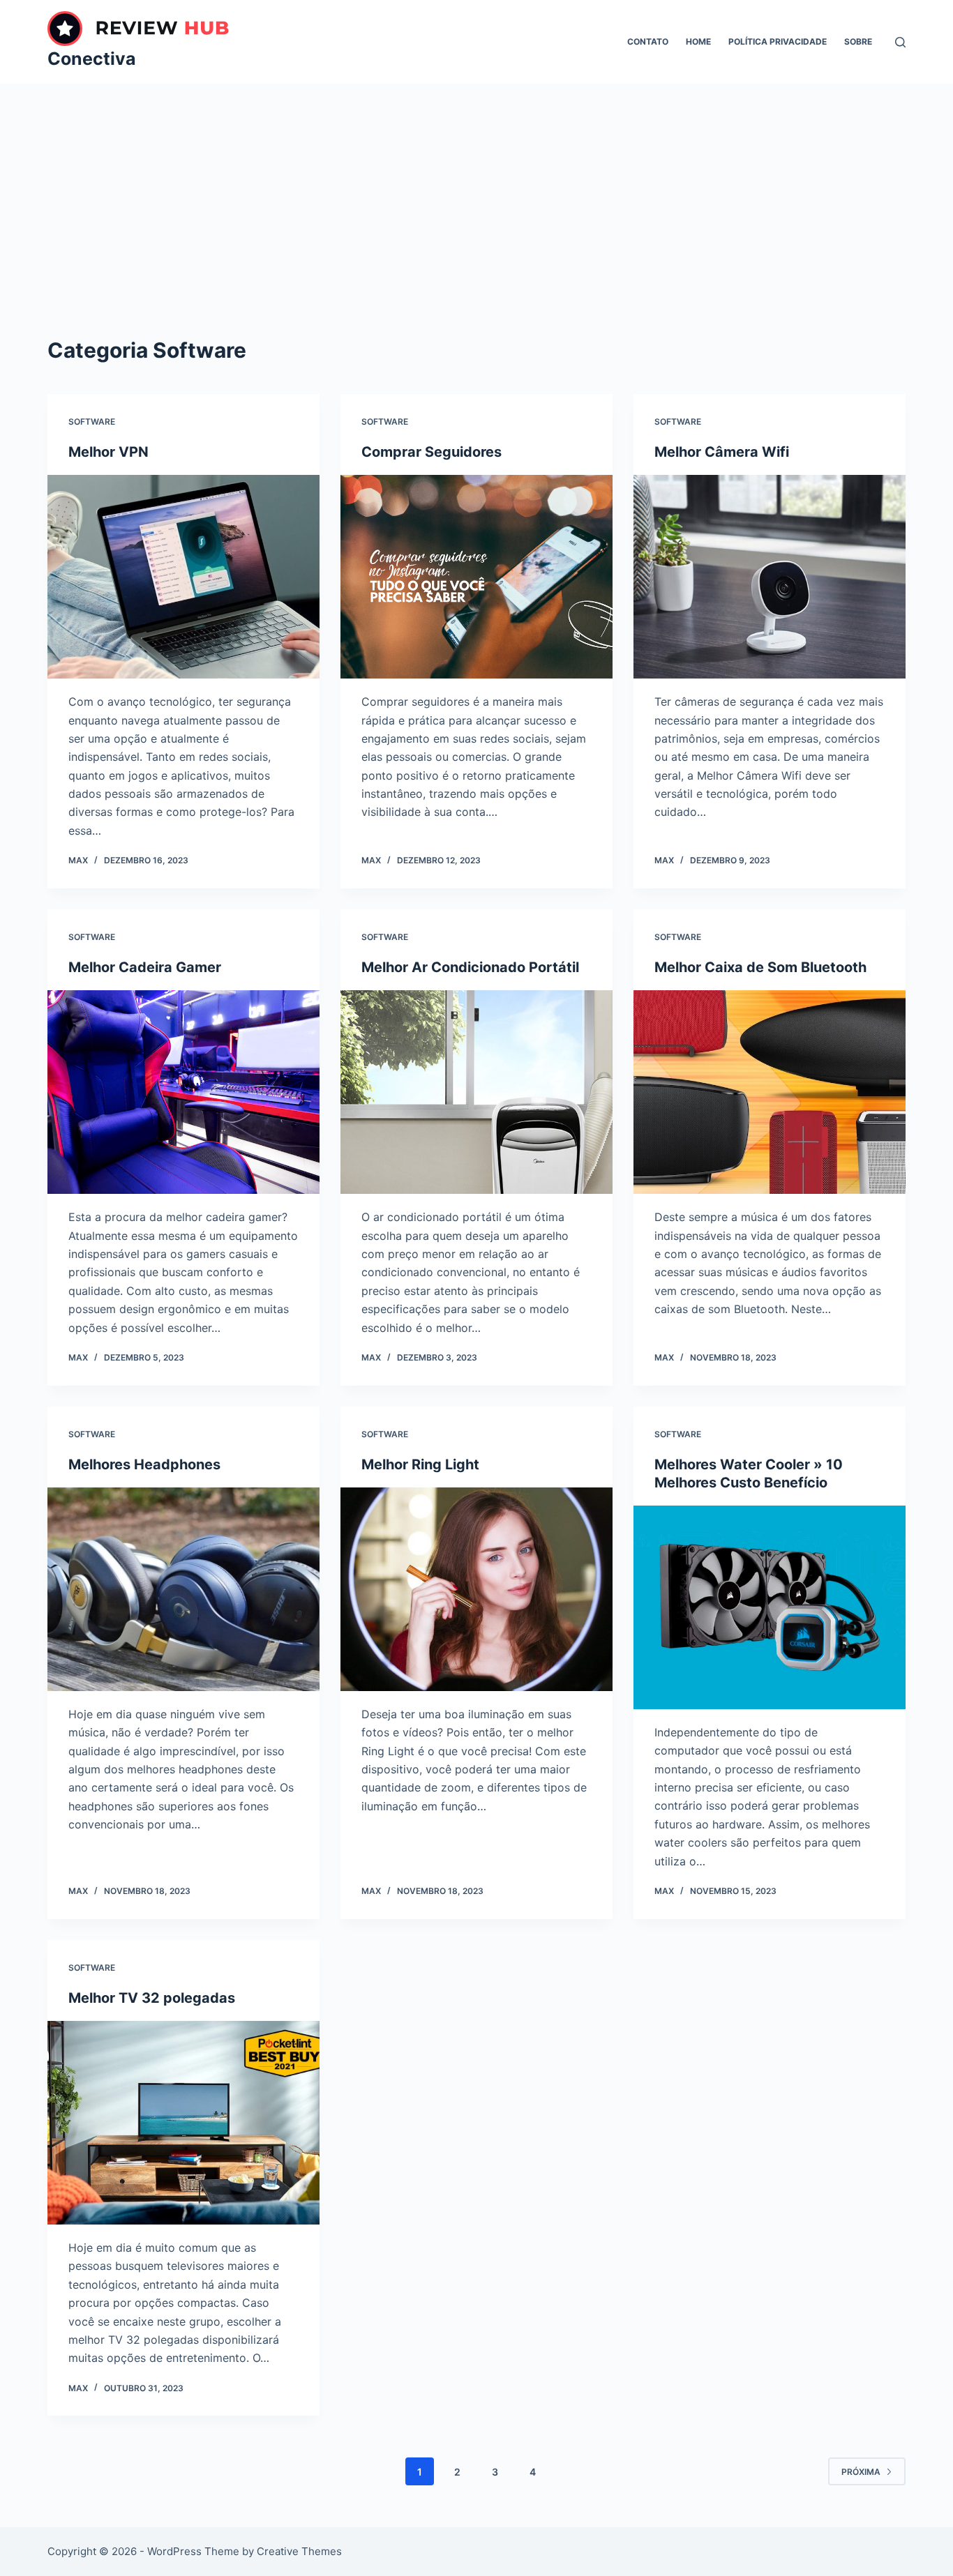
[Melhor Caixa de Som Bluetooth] (770, 1092)
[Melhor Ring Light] (476, 1589)
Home (698, 41)
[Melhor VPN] (183, 577)
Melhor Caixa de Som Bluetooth (760, 967)
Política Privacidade (778, 41)
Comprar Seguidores (432, 452)
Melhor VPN (108, 452)
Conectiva (92, 59)
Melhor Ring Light (420, 1464)
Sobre (858, 41)
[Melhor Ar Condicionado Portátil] (476, 1092)
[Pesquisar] (900, 42)
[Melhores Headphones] (183, 1589)
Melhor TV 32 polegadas (152, 1998)
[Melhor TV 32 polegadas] (183, 2123)
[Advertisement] (476, 188)
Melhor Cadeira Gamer (145, 967)
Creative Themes (299, 2551)
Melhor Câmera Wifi (722, 452)
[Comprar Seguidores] (476, 577)
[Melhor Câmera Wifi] (770, 577)
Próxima (861, 2472)
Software (92, 422)
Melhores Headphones (144, 1464)
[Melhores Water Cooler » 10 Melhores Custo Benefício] (770, 1607)
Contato (648, 41)
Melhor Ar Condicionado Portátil (470, 967)
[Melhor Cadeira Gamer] (183, 1092)
